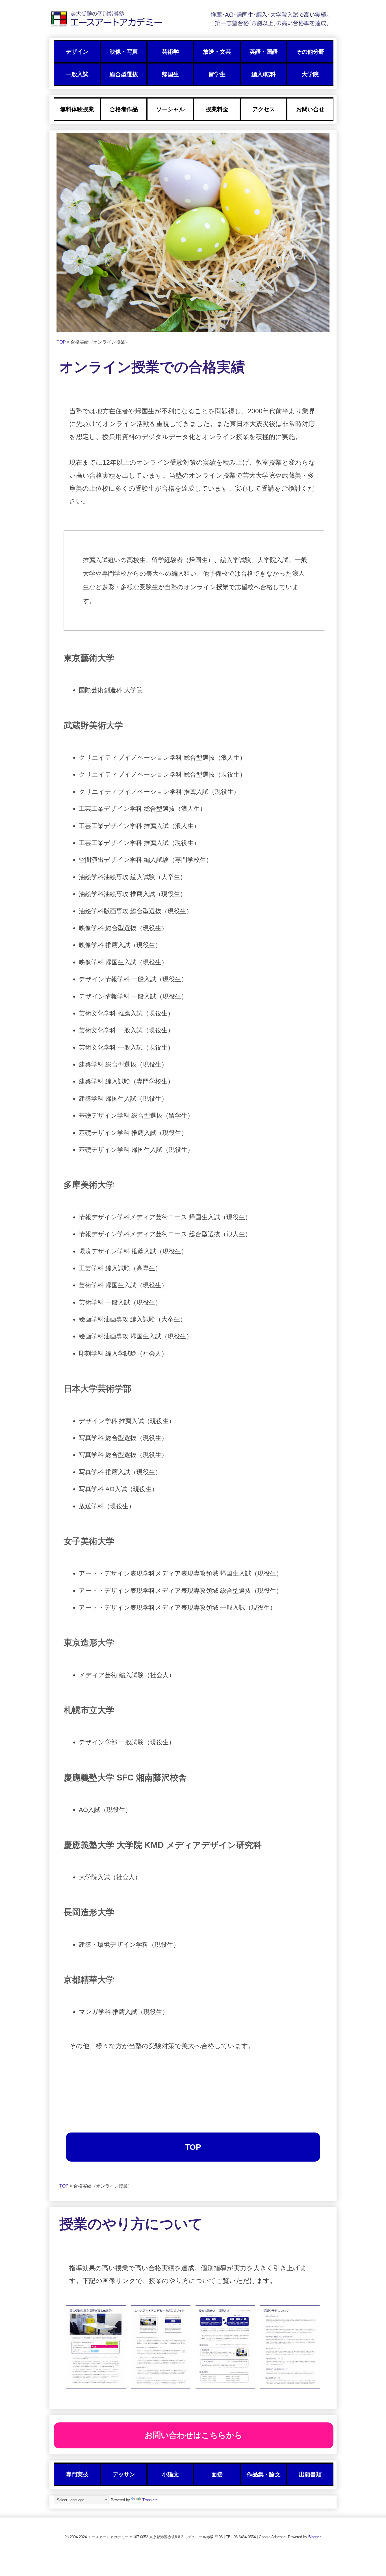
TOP (62, 342)
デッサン (124, 2474)
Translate (150, 2500)
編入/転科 (264, 74)
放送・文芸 (217, 52)
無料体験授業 (77, 109)
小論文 (170, 2474)
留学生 (217, 74)
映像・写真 (124, 52)
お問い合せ (310, 109)
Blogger (314, 2537)
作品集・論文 (264, 2474)
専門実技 (77, 2474)
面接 (217, 2474)
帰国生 (170, 74)
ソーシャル (170, 109)
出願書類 (310, 2474)
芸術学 (170, 52)
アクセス (264, 109)
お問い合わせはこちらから (194, 2435)
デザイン (77, 52)
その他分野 (310, 52)
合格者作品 (124, 109)
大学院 (310, 74)
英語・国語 (264, 52)
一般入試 (77, 74)
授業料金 (217, 109)
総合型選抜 (124, 74)
